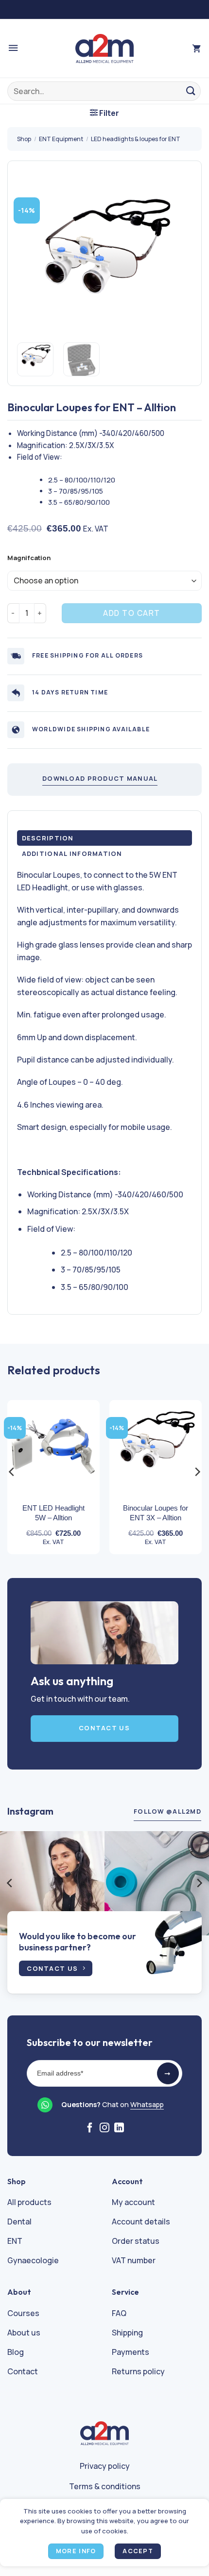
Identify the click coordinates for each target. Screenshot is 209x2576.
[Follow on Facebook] (90, 2128)
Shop (24, 139)
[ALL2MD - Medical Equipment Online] (104, 48)
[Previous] (33, 258)
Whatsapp (147, 2104)
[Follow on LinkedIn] (119, 2128)
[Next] (176, 258)
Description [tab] (48, 838)
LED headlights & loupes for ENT (136, 139)
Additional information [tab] (72, 853)
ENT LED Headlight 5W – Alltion (53, 1513)
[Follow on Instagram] (104, 2128)
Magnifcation (29, 558)
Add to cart (132, 613)
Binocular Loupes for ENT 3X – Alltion (156, 1513)
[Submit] (191, 91)
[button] (13, 48)
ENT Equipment (61, 139)
